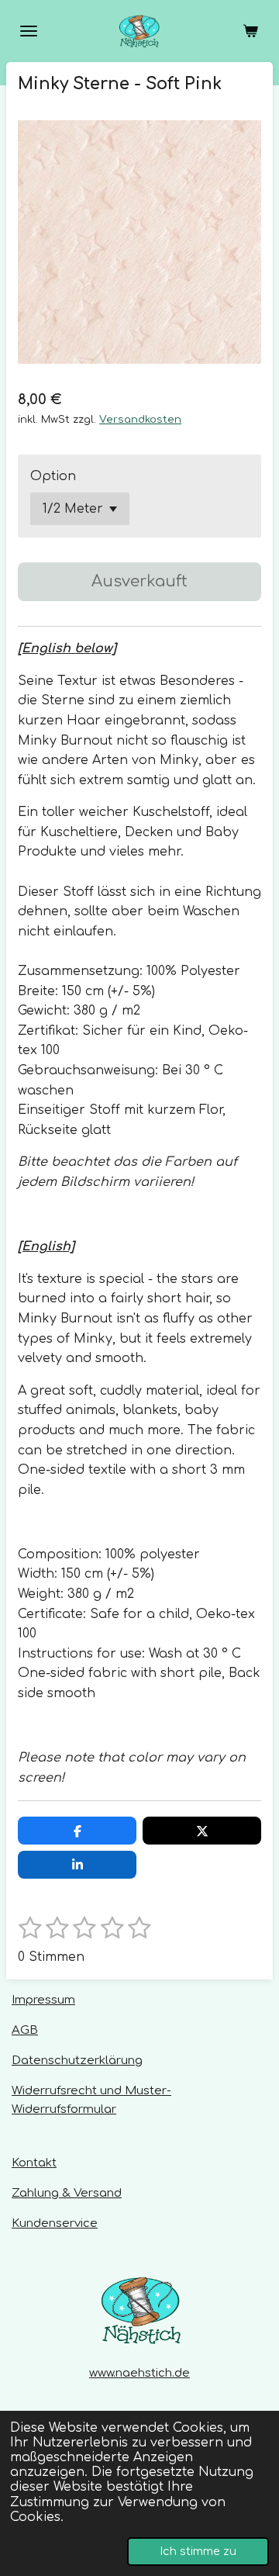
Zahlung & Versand (67, 2193)
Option (53, 476)
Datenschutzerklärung (77, 2061)
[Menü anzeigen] (29, 31)
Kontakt (34, 2163)
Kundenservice (55, 2223)
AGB (25, 2030)
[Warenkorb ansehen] (250, 31)
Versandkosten (140, 419)
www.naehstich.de (139, 2373)
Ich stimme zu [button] (198, 2551)
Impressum (43, 2000)
